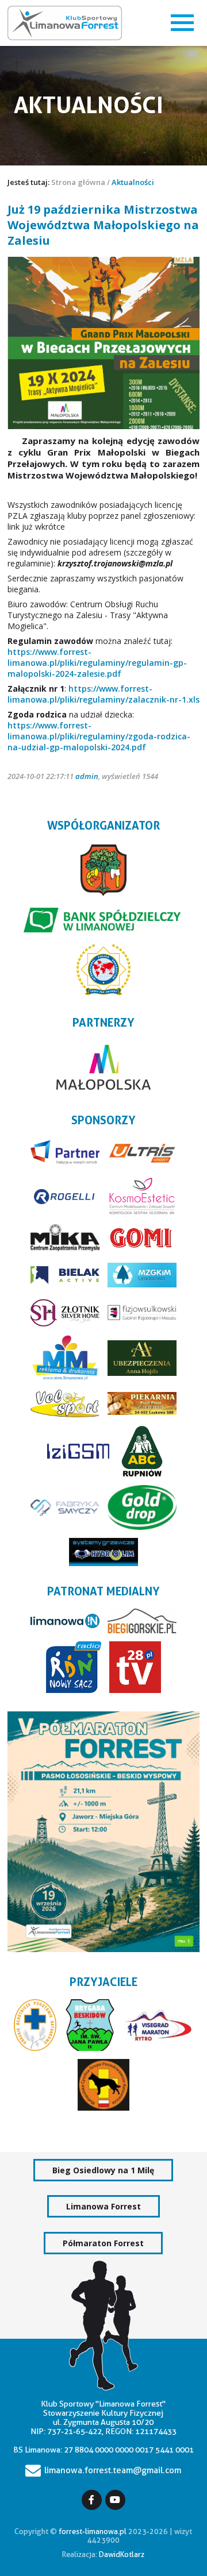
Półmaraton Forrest (103, 2243)
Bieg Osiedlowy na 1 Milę (103, 2170)
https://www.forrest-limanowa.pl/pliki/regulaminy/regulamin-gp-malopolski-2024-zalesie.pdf (97, 663)
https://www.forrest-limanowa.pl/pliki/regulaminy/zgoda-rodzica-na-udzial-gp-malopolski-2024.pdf (99, 736)
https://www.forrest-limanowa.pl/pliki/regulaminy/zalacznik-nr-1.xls (103, 694)
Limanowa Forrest (103, 2206)
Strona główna (78, 182)
